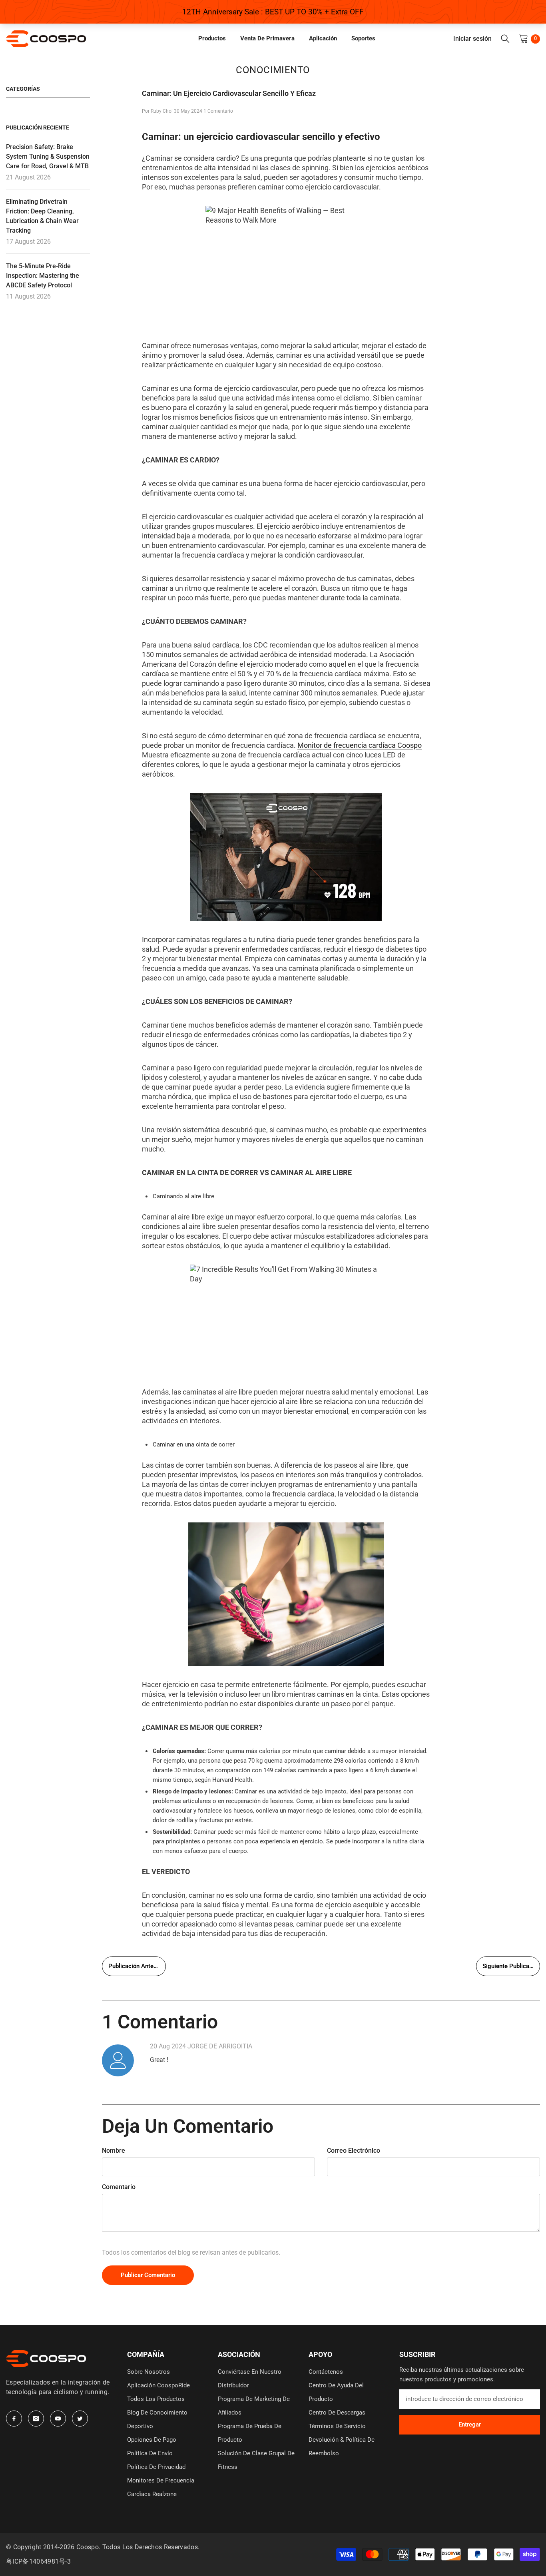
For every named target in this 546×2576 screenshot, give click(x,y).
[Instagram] (36, 2419)
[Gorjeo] (80, 2419)
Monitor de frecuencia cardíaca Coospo (360, 745)
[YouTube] (58, 2419)
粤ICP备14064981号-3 (38, 2561)
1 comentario (218, 111)
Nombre (114, 2151)
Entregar (470, 2425)
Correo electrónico (354, 2151)
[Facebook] (14, 2419)
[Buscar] (505, 39)
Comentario (119, 2187)
